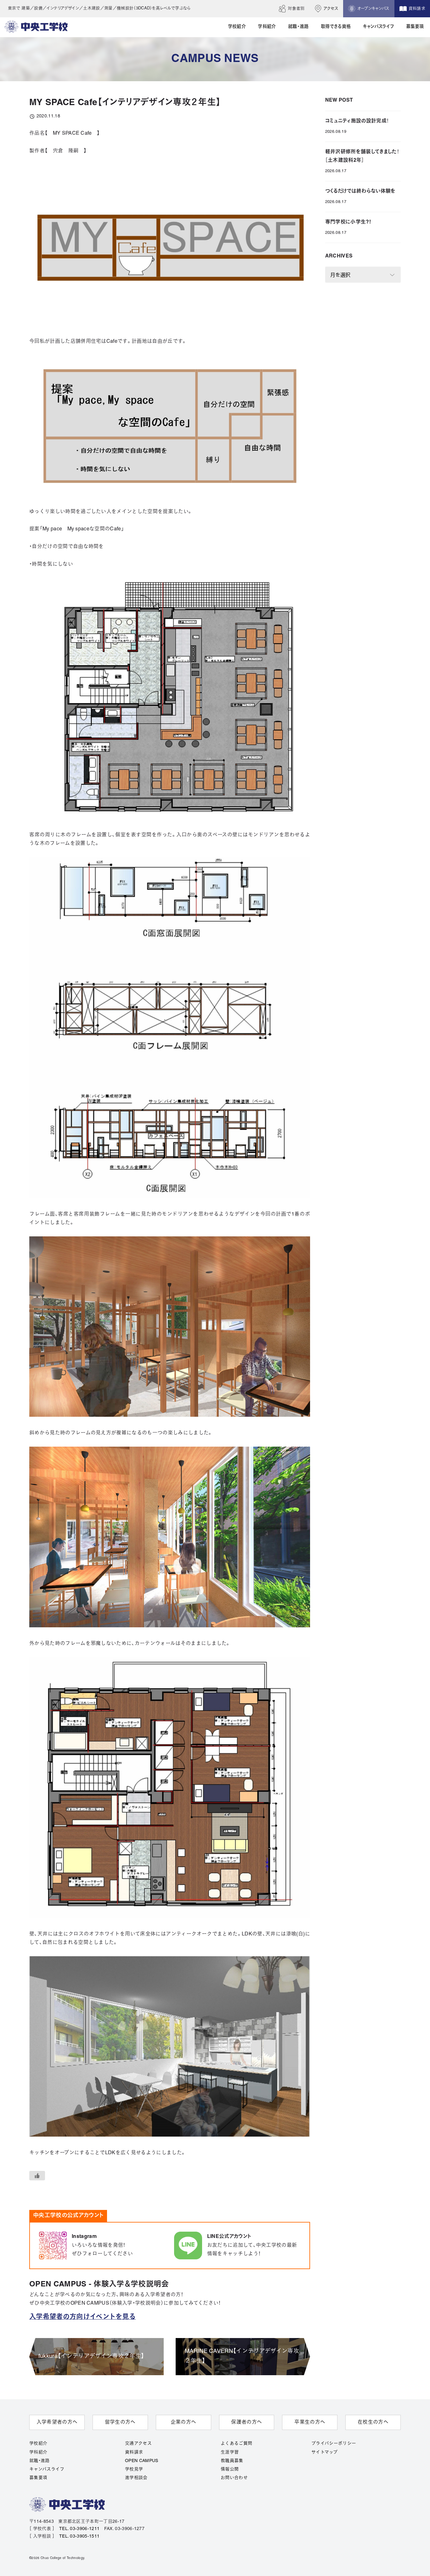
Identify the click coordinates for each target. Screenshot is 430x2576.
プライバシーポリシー (334, 2444)
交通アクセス (138, 2444)
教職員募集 (232, 2461)
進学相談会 (136, 2478)
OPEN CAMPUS (142, 2461)
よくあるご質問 (236, 2444)
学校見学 (134, 2469)
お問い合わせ (234, 2478)
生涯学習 (230, 2452)
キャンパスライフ (47, 2469)
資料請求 (134, 2452)
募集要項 (38, 2478)
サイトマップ (324, 2452)
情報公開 (230, 2469)
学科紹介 (38, 2452)
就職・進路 (40, 2461)
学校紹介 (38, 2444)
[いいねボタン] (37, 2176)
